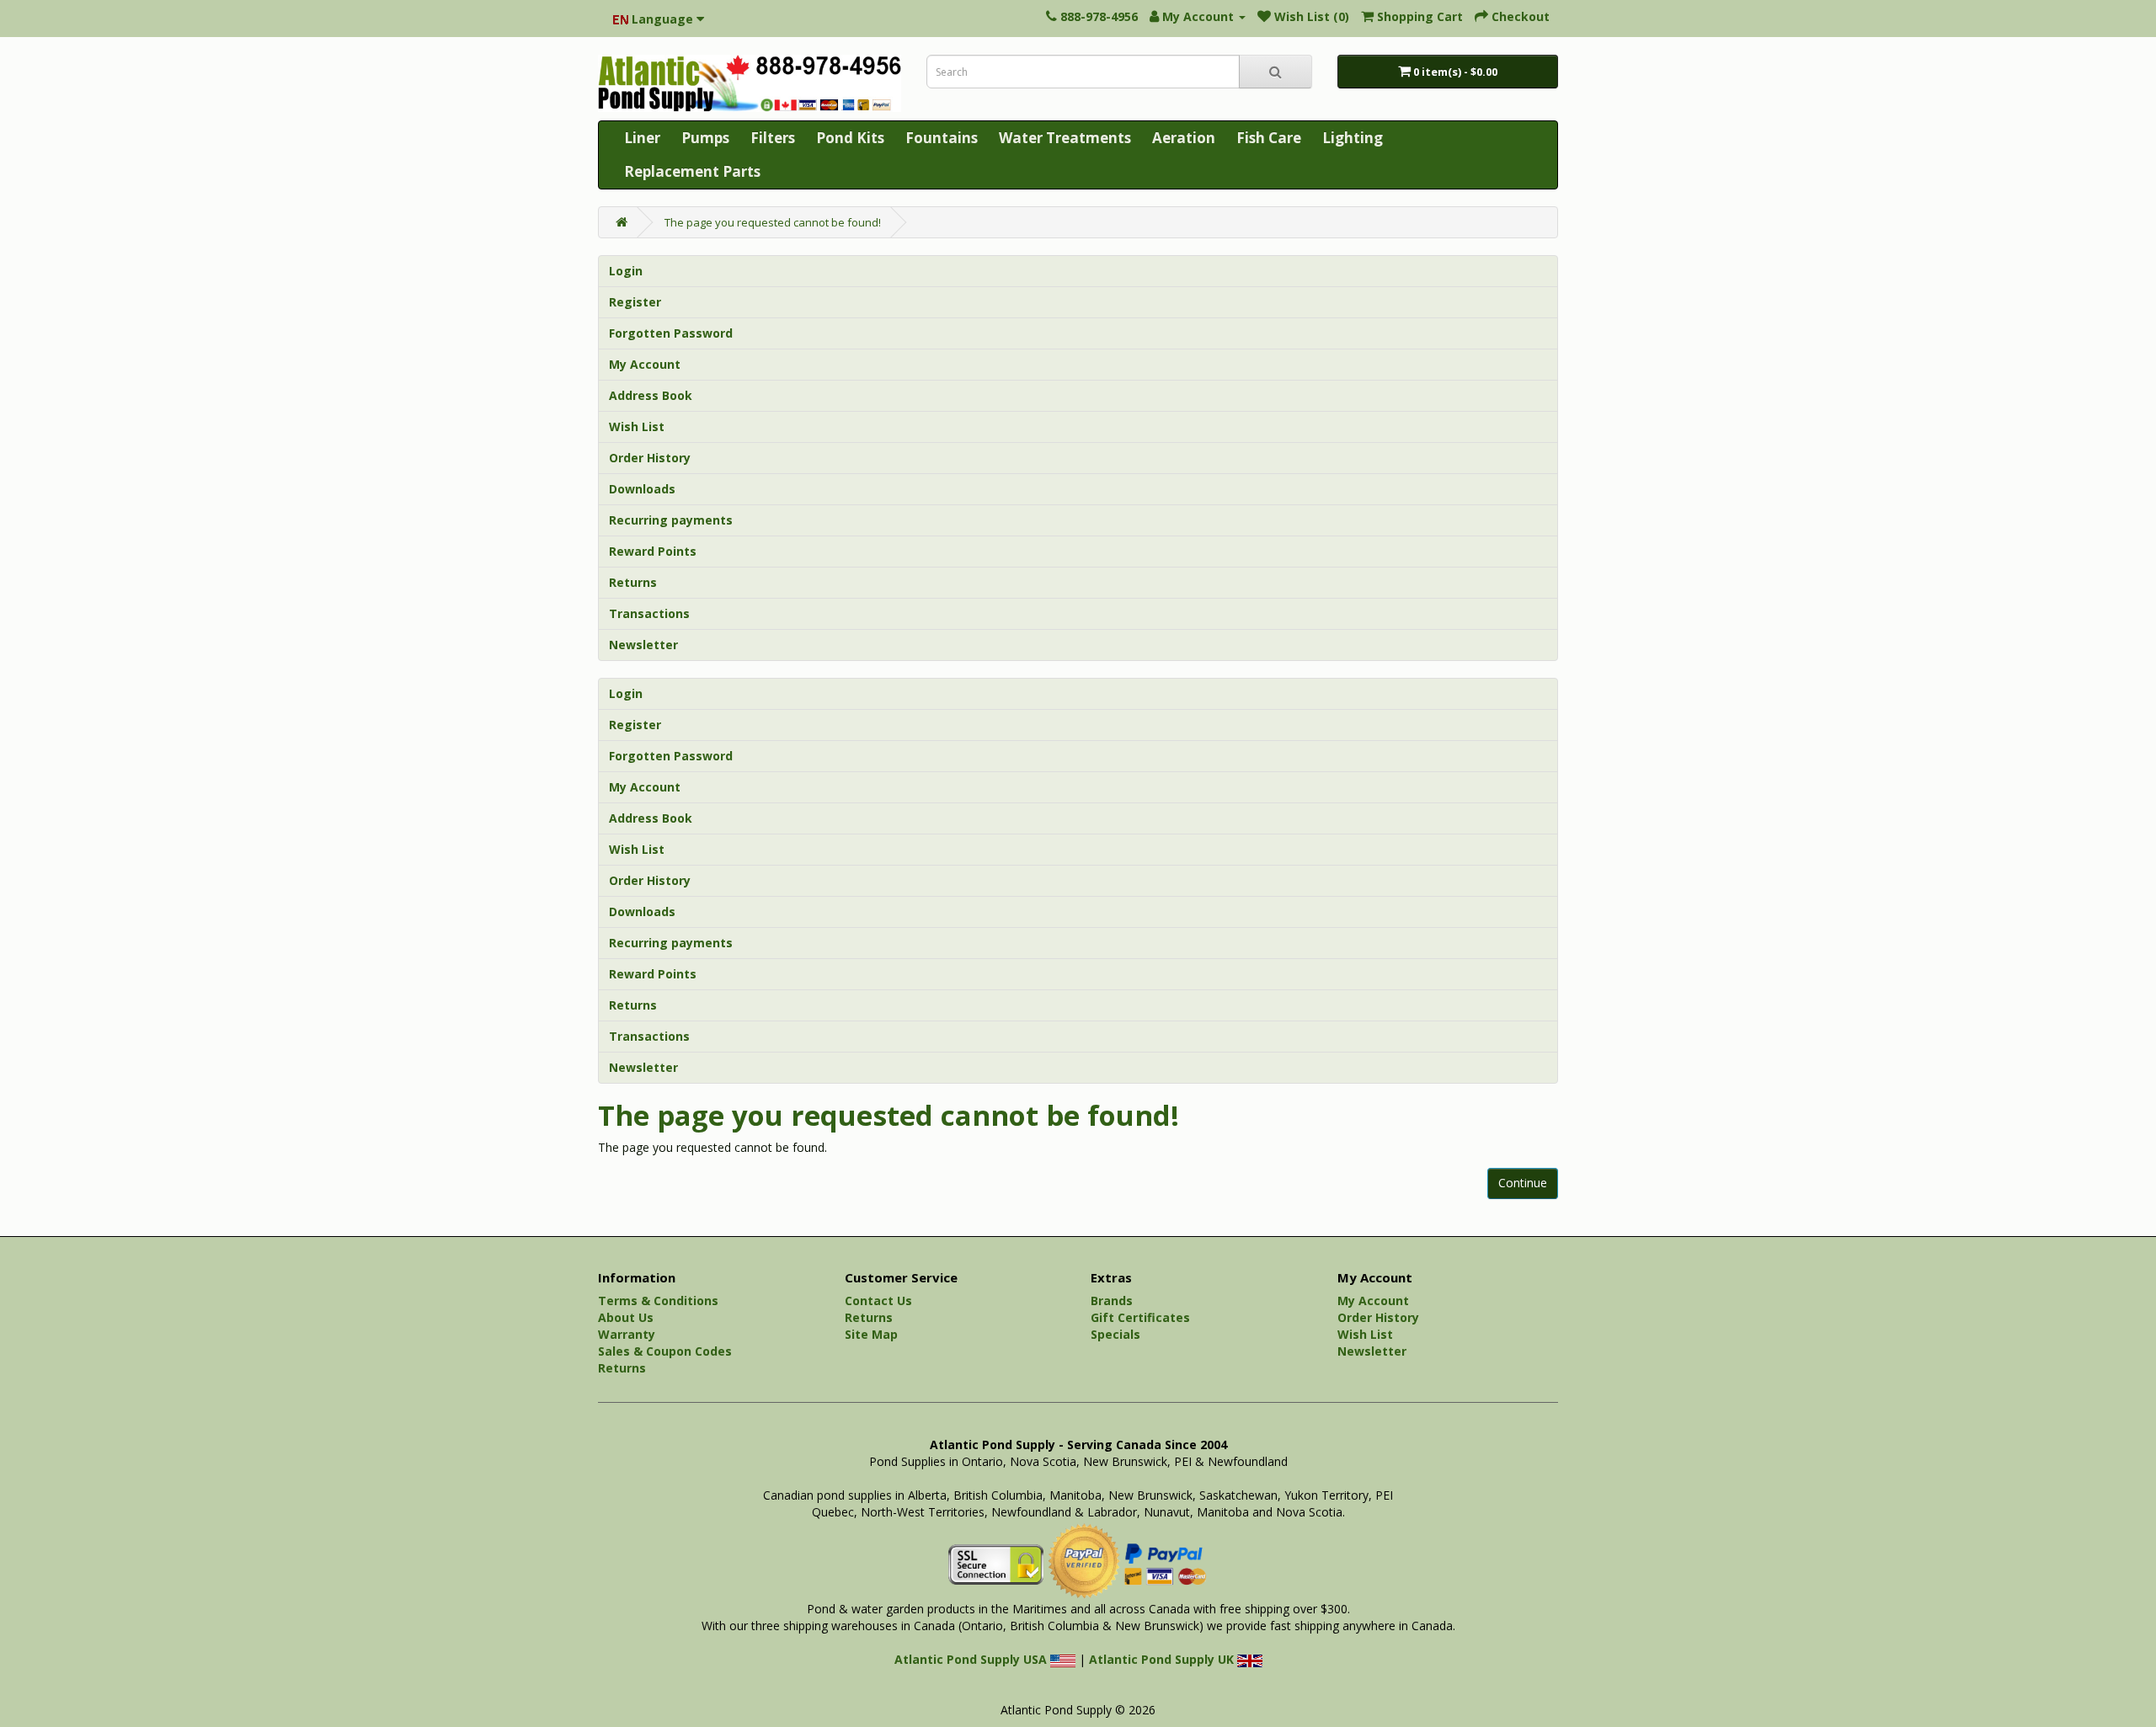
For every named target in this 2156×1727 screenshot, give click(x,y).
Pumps (705, 138)
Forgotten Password (671, 333)
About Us (626, 1317)
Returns (633, 582)
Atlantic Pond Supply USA (972, 1659)
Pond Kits (850, 138)
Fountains (942, 138)
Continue (1523, 1183)
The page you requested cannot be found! (773, 222)
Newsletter (643, 645)
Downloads (642, 489)
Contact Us (878, 1301)
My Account (645, 364)
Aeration (1184, 138)
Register (635, 302)
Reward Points (653, 551)
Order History (650, 458)
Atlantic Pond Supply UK (1163, 1659)
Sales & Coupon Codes (665, 1351)
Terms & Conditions (658, 1301)
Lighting (1353, 138)
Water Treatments (1065, 138)
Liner (642, 138)
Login (626, 271)
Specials (1115, 1334)
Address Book (651, 395)
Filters (773, 138)
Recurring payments (671, 520)
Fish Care (1269, 138)
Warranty (627, 1334)
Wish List (637, 426)
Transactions (649, 613)
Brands (1112, 1301)
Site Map (871, 1334)
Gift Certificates (1140, 1317)
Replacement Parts (692, 171)
